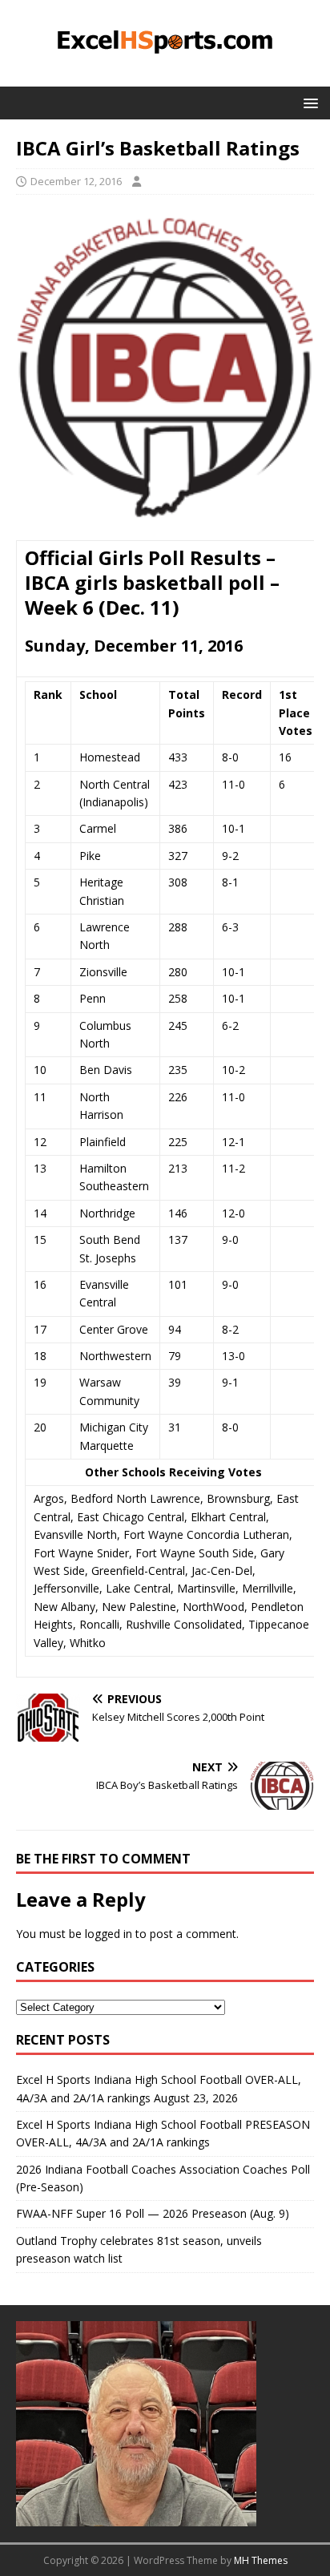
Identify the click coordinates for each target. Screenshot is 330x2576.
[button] (308, 102)
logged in (109, 1934)
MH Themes (261, 2560)
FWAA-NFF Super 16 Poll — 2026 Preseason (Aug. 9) (153, 2213)
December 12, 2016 (76, 181)
